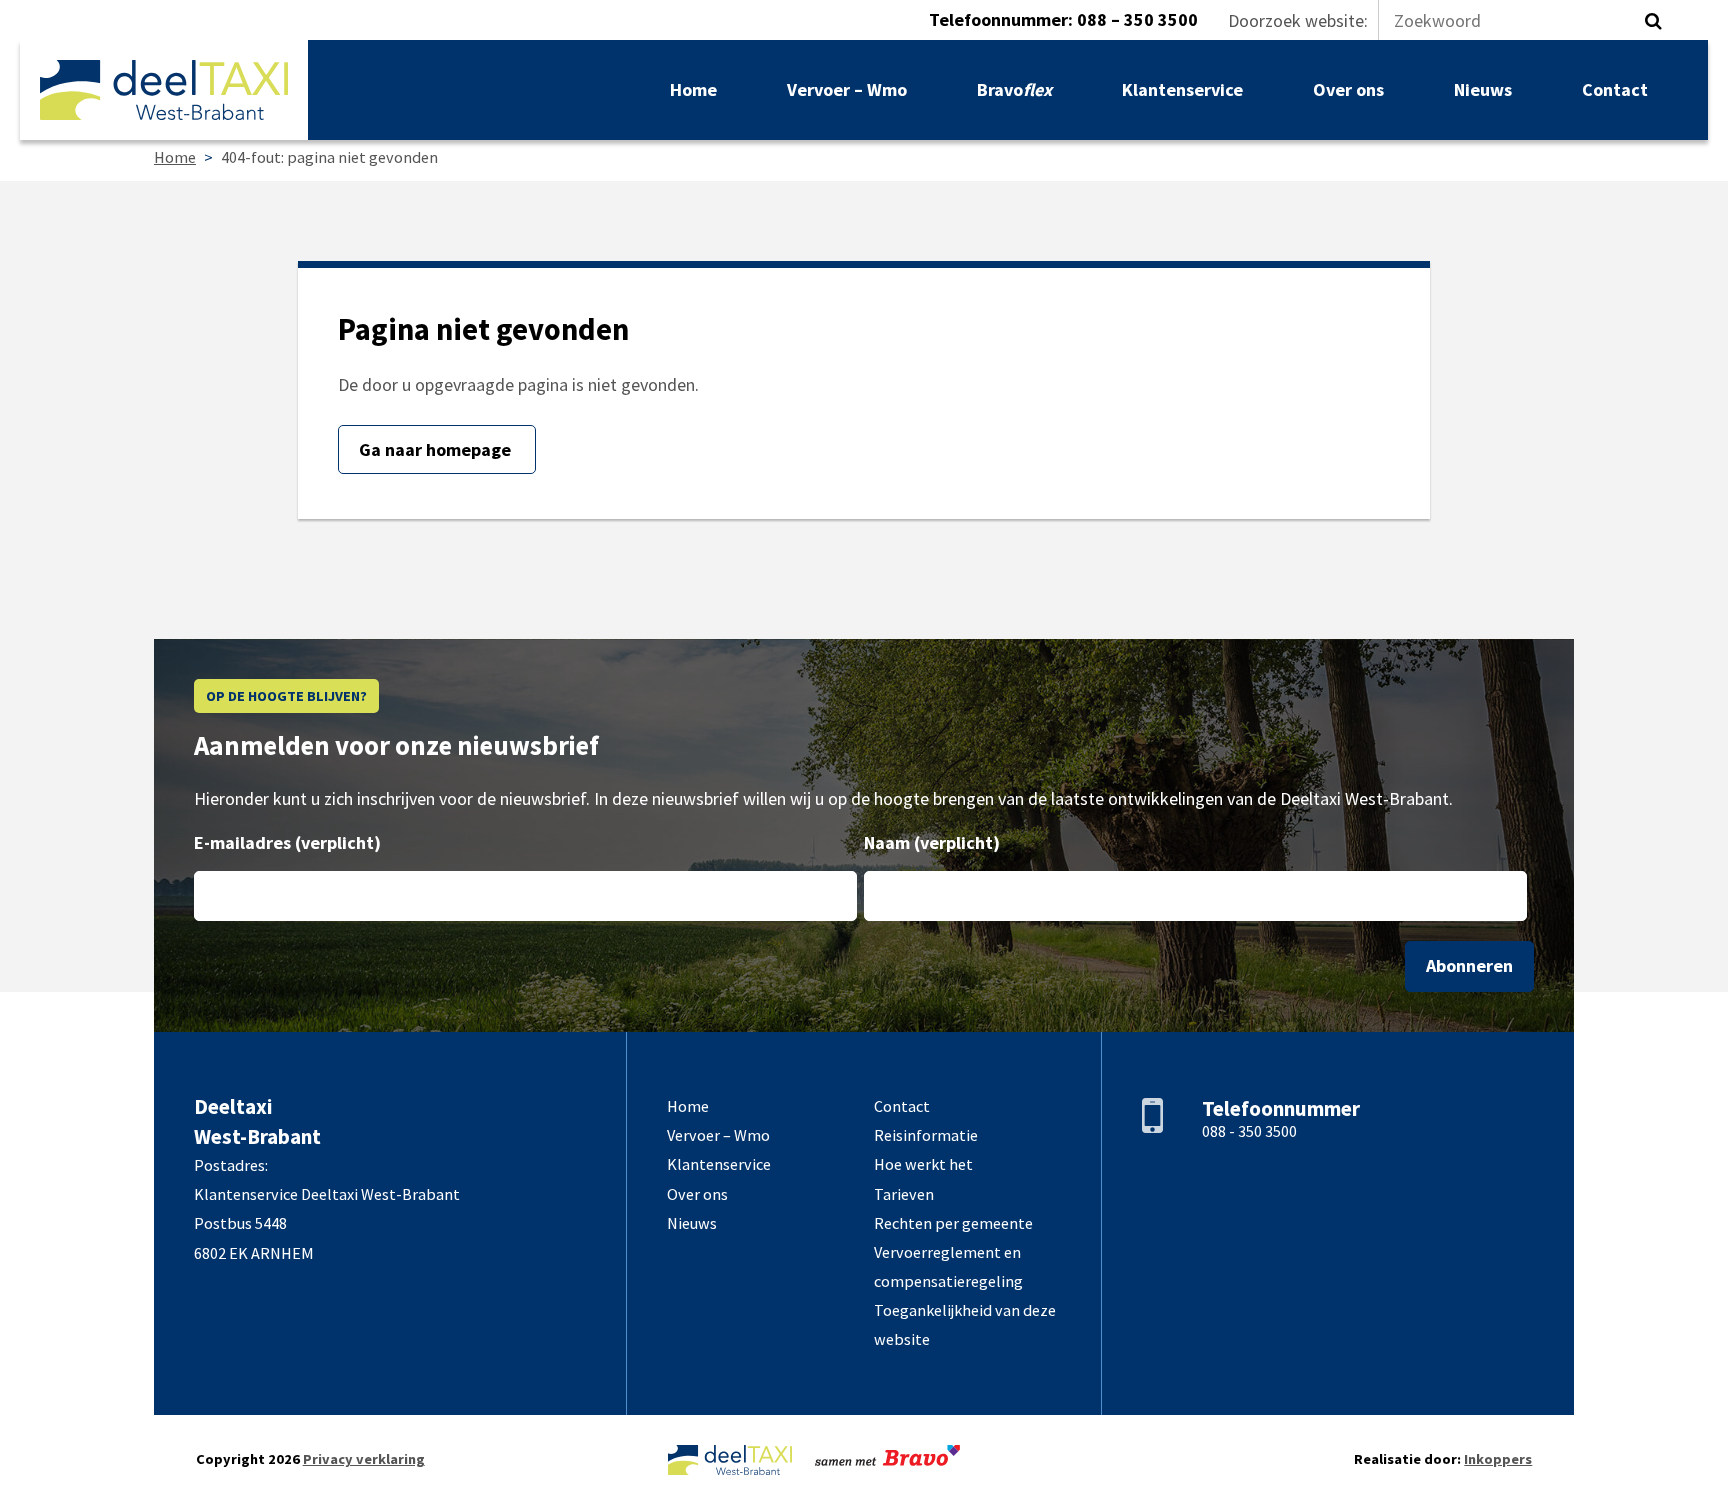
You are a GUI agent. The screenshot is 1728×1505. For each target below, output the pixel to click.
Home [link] (693, 89)
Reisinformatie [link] (926, 1135)
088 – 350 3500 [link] (1137, 19)
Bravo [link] (1014, 89)
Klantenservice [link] (1182, 89)
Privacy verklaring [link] (364, 1459)
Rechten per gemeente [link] (953, 1223)
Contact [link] (1615, 89)
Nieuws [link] (1483, 89)
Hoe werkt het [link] (923, 1164)
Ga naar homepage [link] (437, 449)
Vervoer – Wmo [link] (847, 89)
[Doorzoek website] (1653, 21)
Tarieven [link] (904, 1194)
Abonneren (1469, 965)
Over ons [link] (1348, 89)
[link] (164, 90)
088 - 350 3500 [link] (1249, 1131)
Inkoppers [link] (1498, 1459)
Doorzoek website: (1298, 20)
